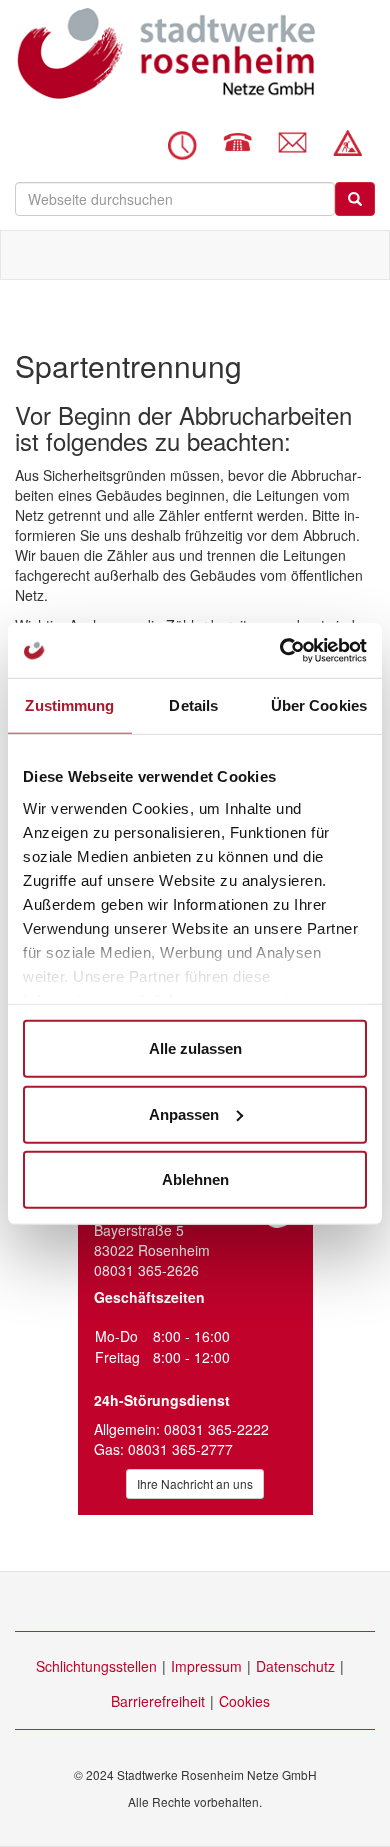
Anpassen (184, 1113)
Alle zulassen (195, 1048)
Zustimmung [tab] (69, 705)
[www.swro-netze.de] (165, 53)
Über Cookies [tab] (319, 705)
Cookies (244, 1701)
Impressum (206, 1666)
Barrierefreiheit (158, 1701)
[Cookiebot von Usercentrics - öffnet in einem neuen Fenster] (280, 650)
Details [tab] (193, 705)
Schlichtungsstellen (96, 1666)
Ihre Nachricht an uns (195, 1483)
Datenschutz (295, 1666)
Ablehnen (195, 1179)
